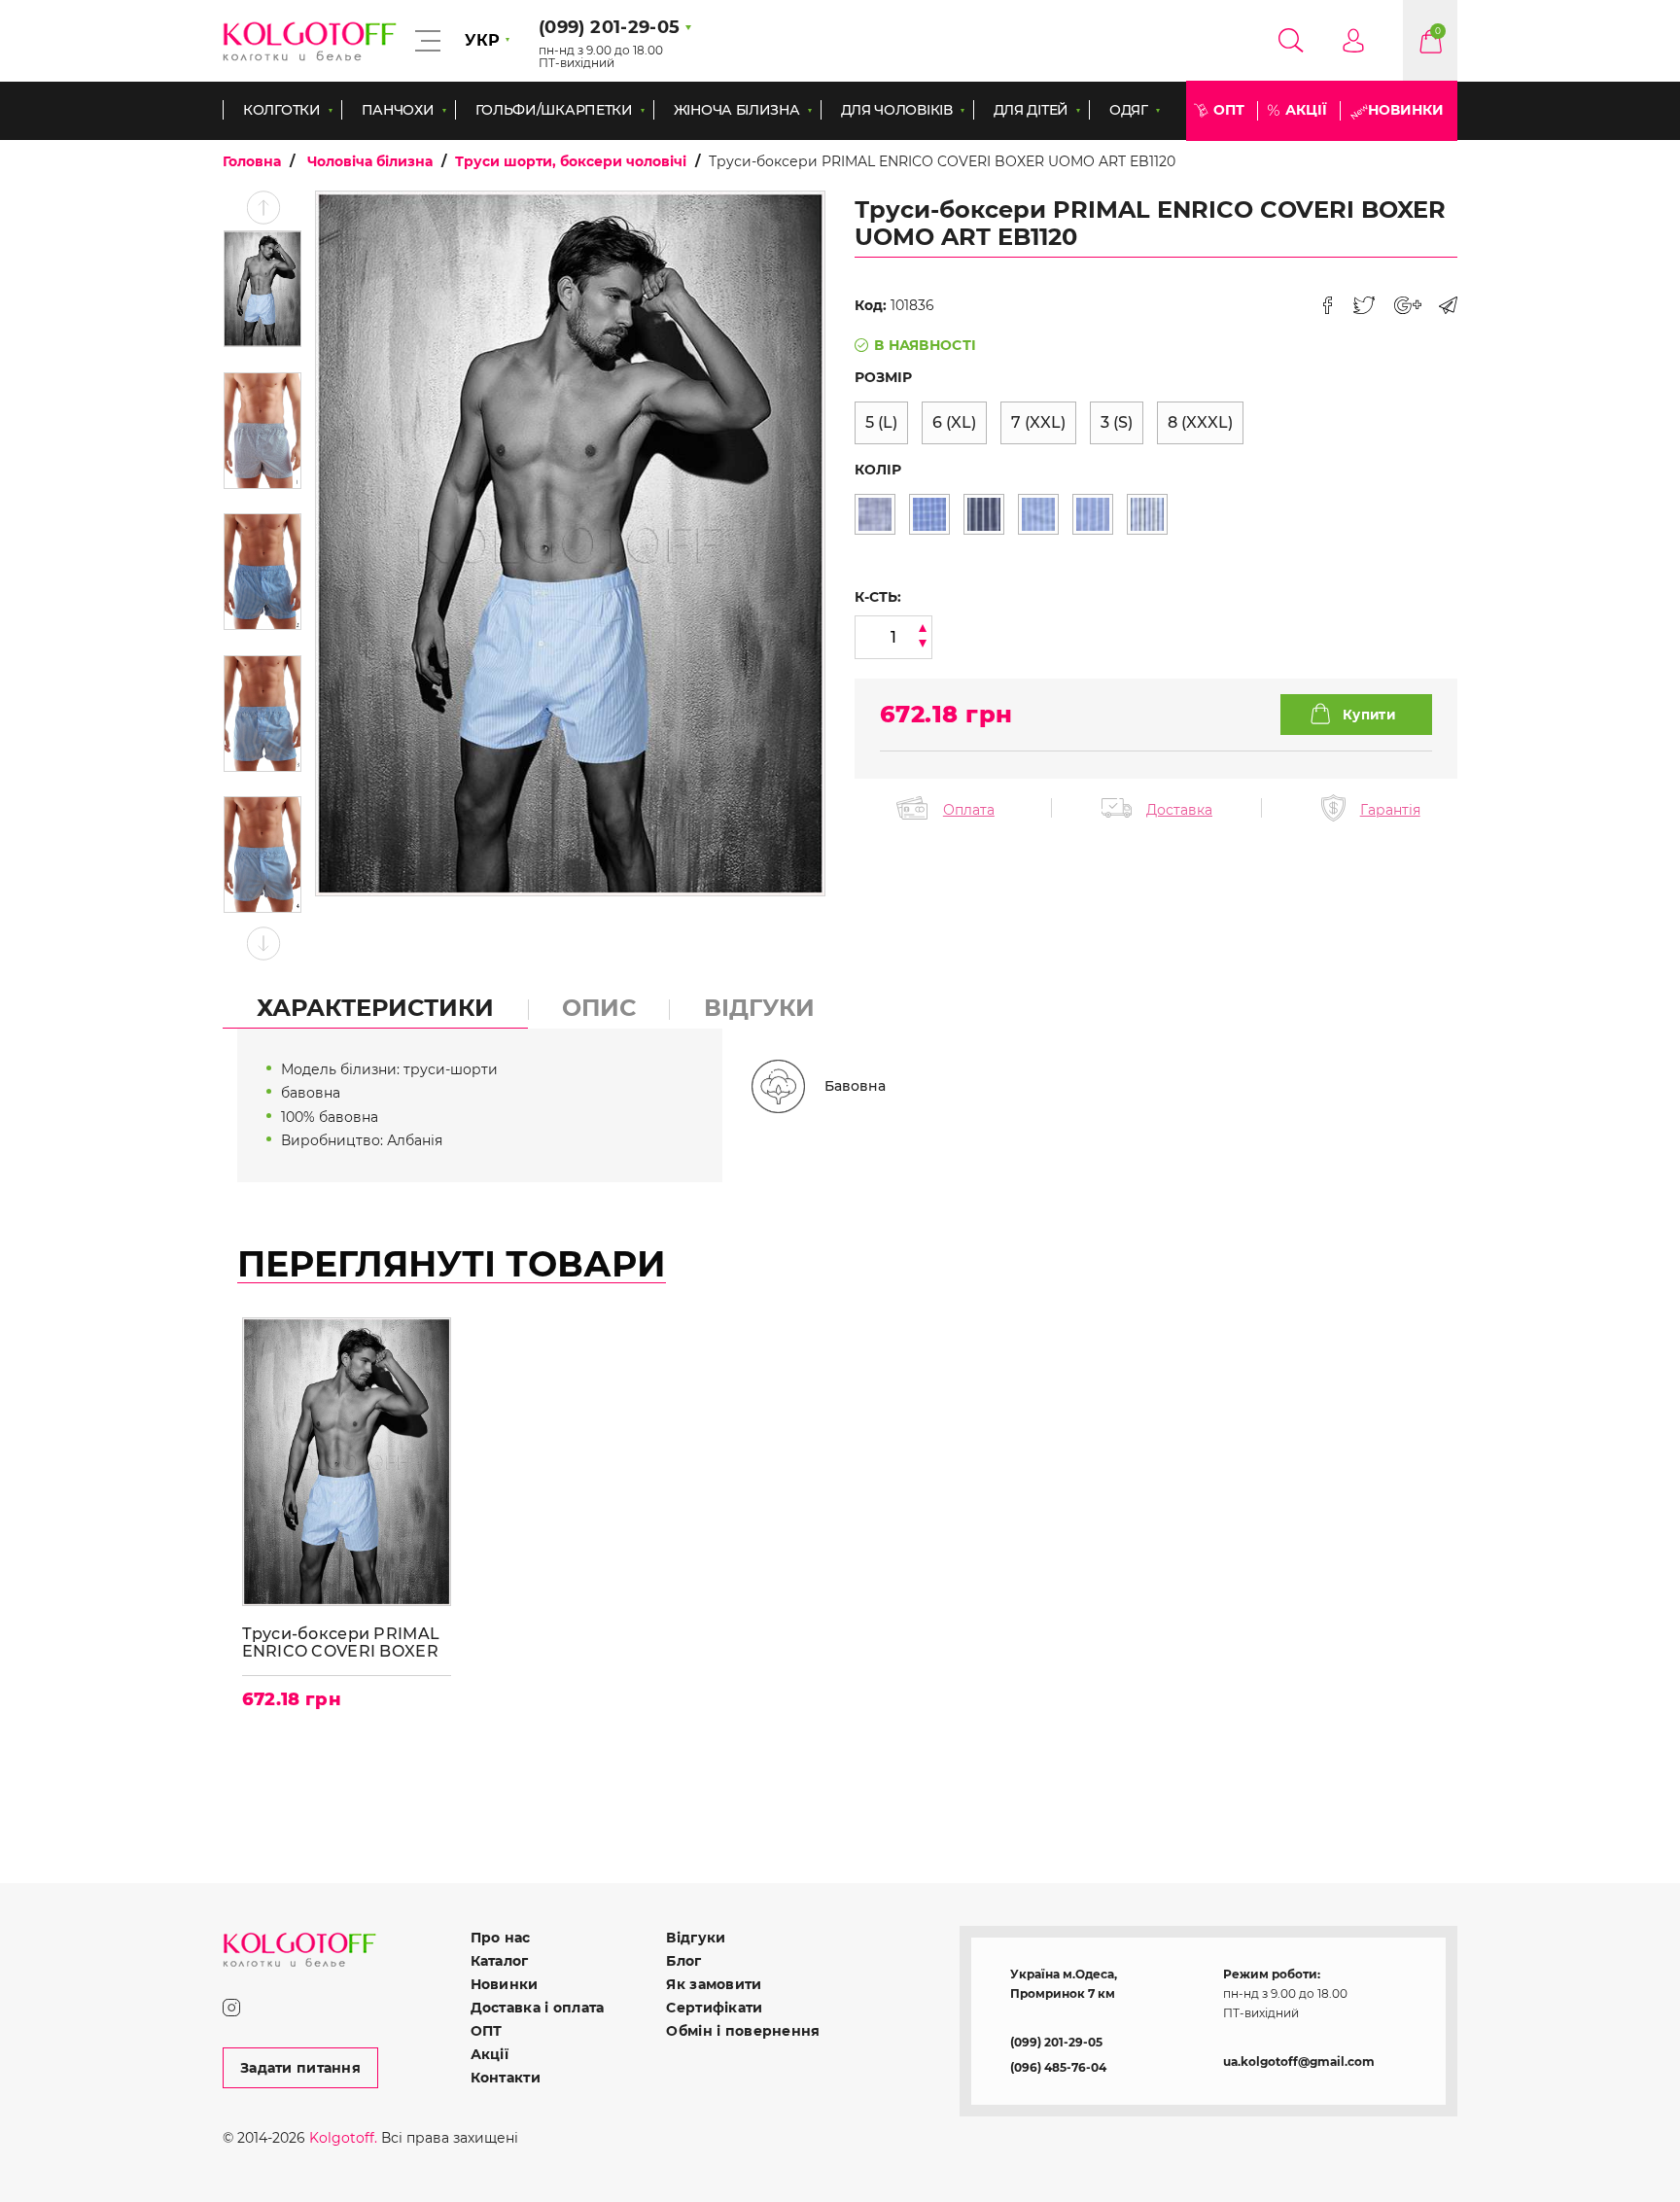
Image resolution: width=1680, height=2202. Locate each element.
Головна (252, 161)
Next (263, 944)
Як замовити (714, 1984)
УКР (482, 40)
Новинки (1406, 110)
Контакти (506, 2078)
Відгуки (696, 1938)
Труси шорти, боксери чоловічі (571, 161)
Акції (1306, 110)
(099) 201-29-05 (1056, 2042)
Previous (263, 208)
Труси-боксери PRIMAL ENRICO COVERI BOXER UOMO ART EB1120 (341, 1643)
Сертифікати (714, 2008)
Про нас (501, 1938)
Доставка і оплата (538, 2008)
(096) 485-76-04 (1058, 2067)
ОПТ (1229, 110)
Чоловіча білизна (370, 161)
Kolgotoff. (343, 2138)
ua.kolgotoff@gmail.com (1299, 2062)
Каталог (500, 1961)
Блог (683, 1961)
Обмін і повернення (743, 2031)
